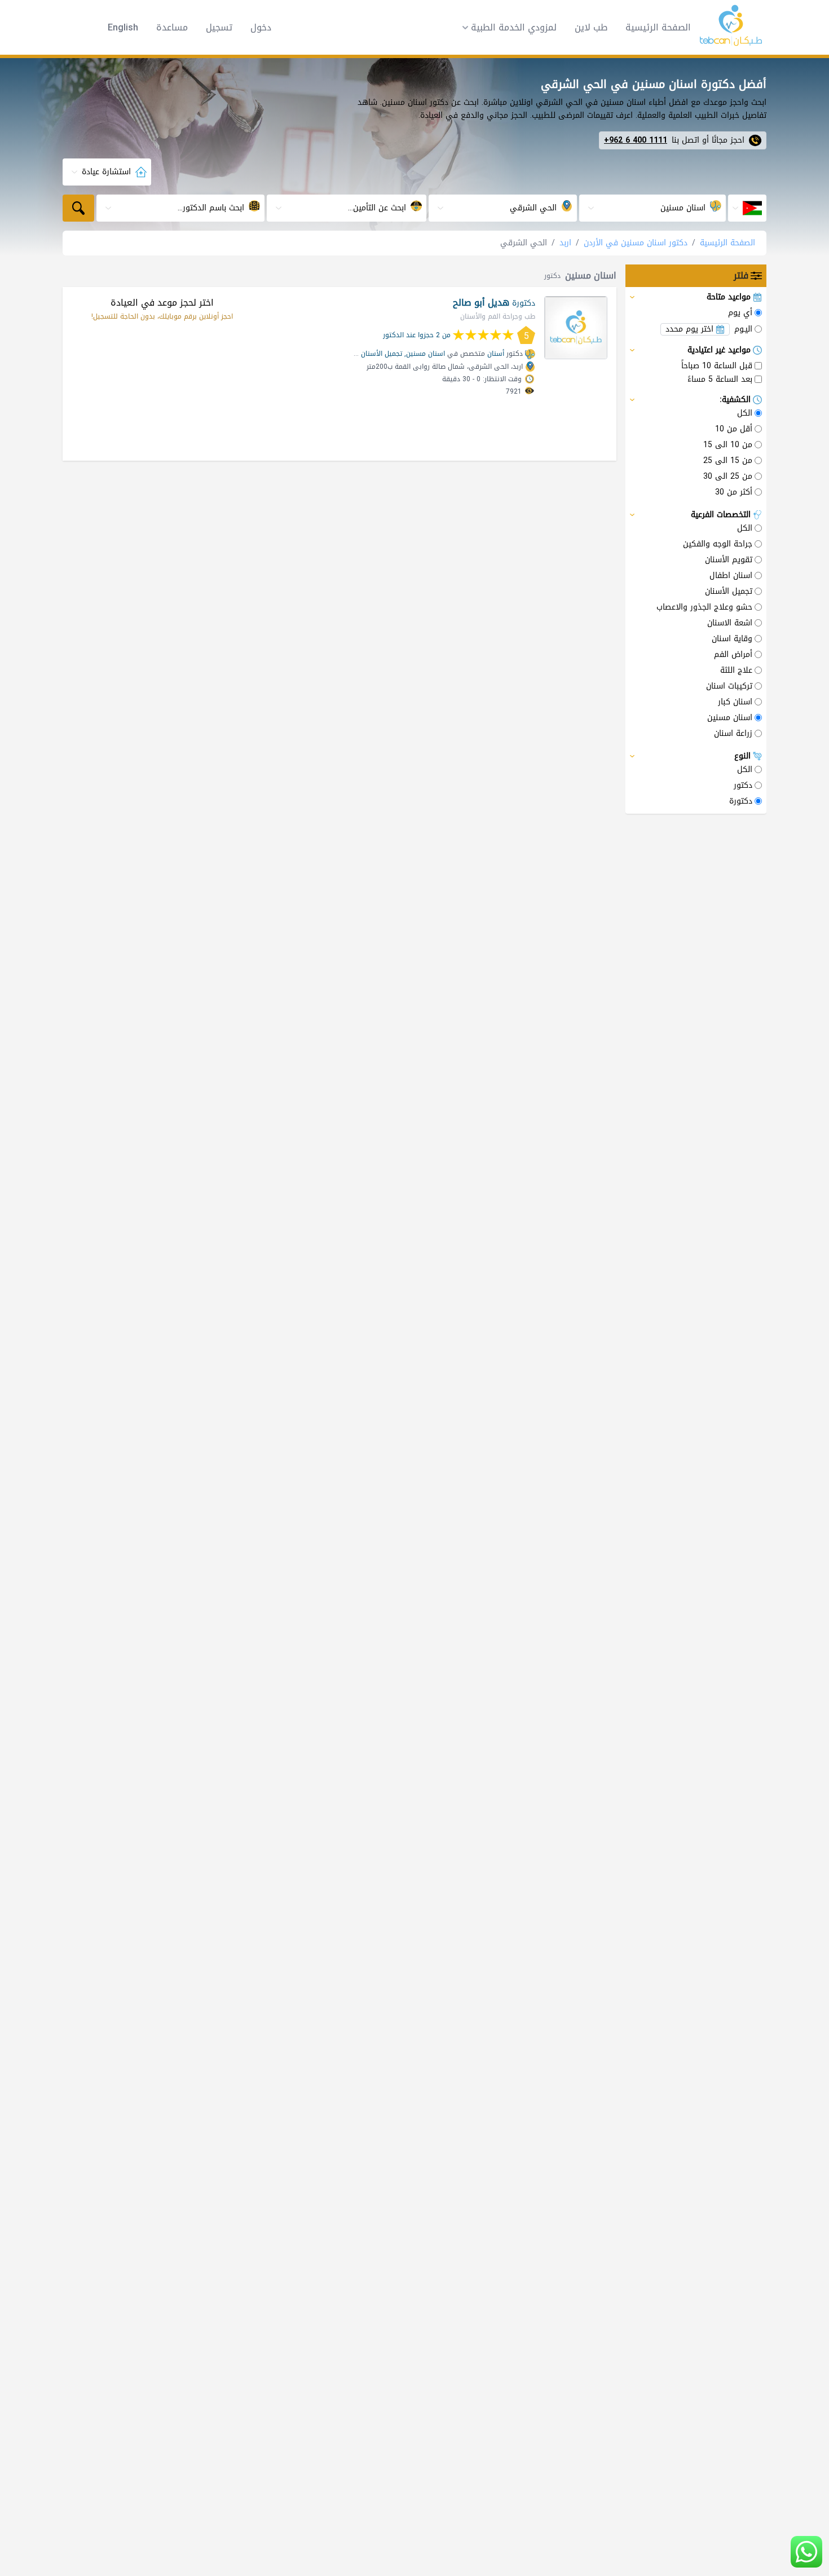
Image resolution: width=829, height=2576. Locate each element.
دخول (261, 28)
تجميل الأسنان (382, 354)
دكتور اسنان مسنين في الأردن (636, 243)
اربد (565, 243)
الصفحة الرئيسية (658, 27)
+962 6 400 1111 (636, 140)
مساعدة (172, 28)
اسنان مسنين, (425, 354)
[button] (506, 28)
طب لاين (591, 27)
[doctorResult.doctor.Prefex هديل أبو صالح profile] (576, 328)
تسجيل (219, 28)
